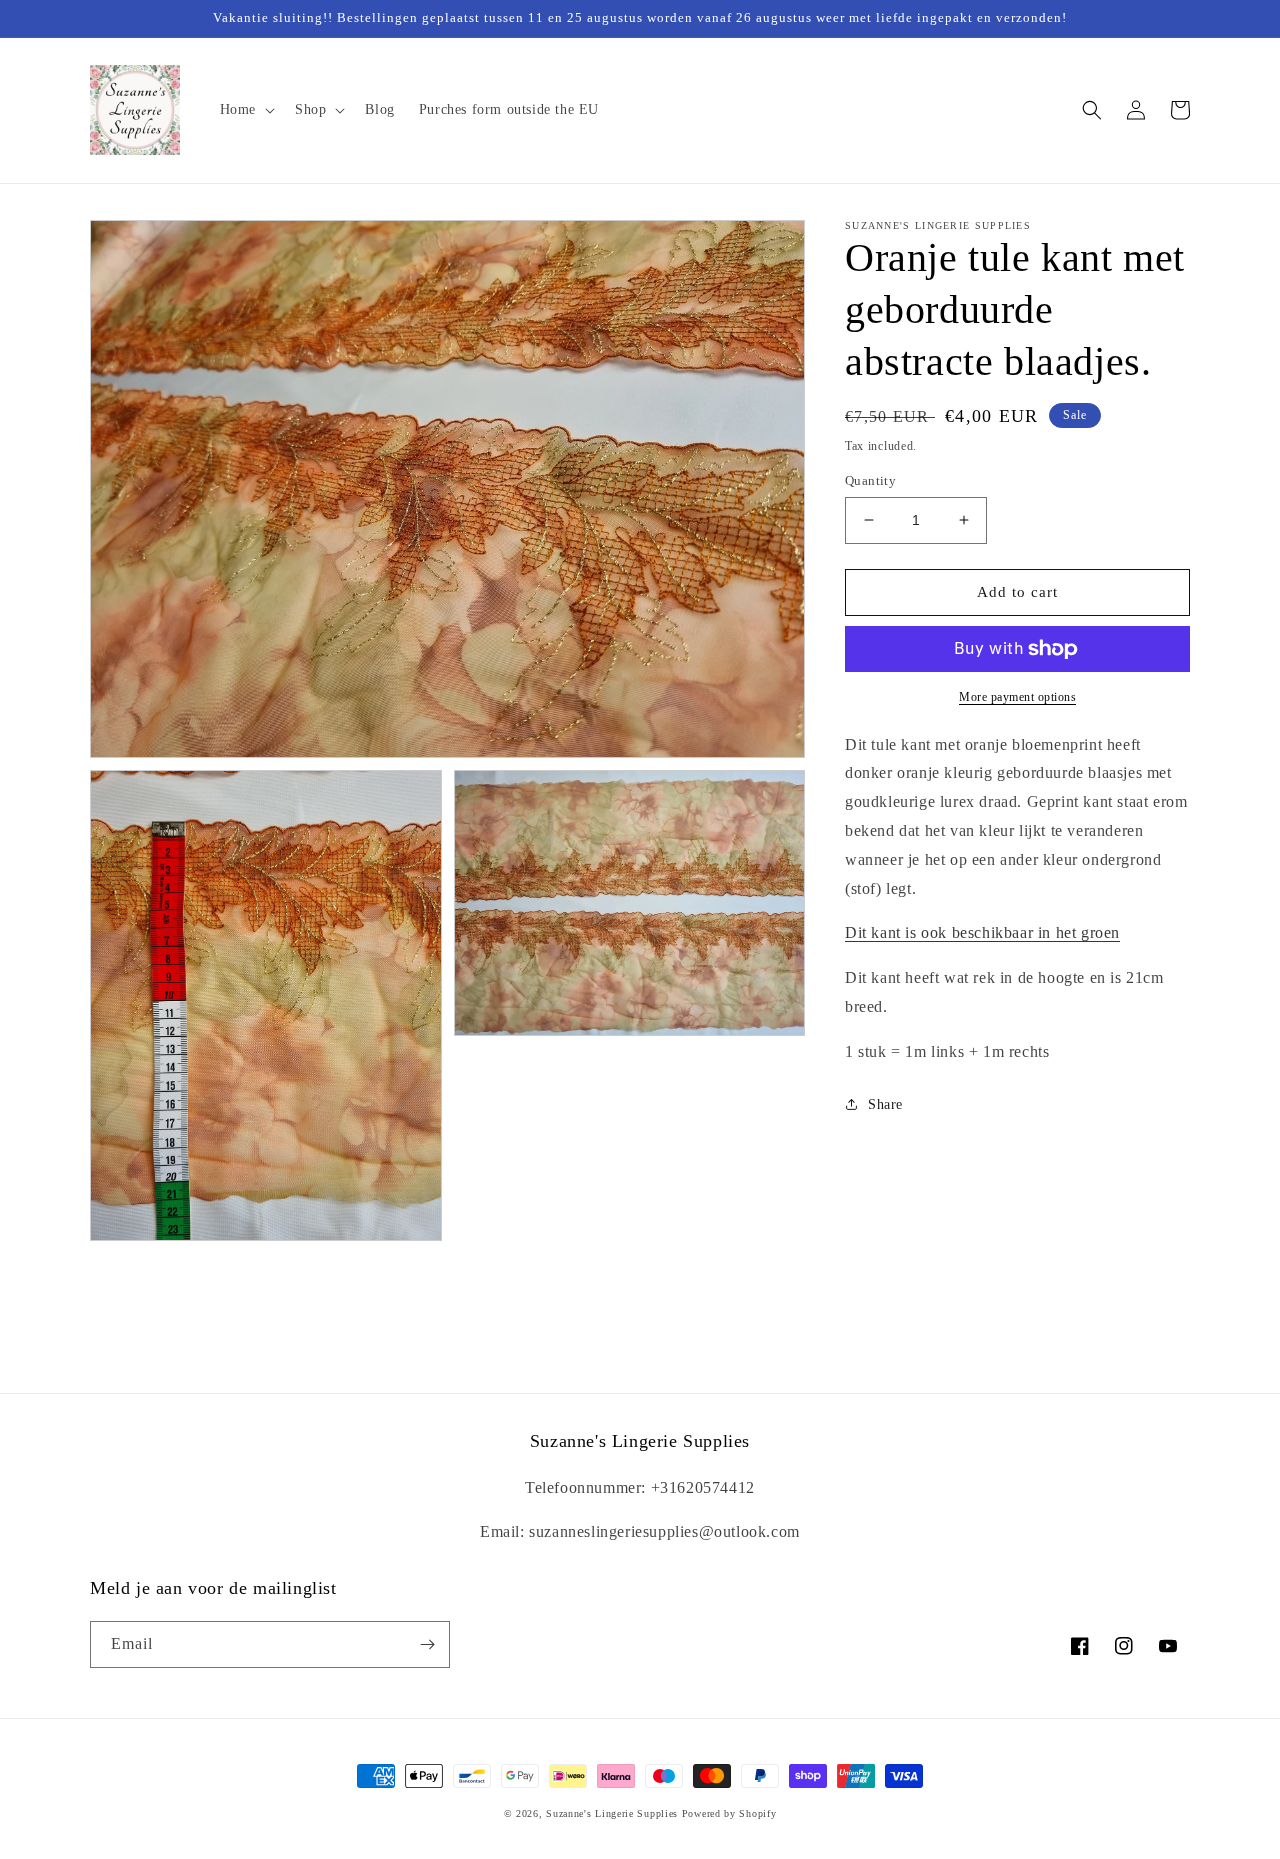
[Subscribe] (427, 1644)
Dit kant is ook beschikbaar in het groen (982, 933)
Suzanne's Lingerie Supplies (612, 1813)
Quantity (870, 480)
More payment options (1017, 697)
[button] (245, 110)
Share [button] (885, 1104)
